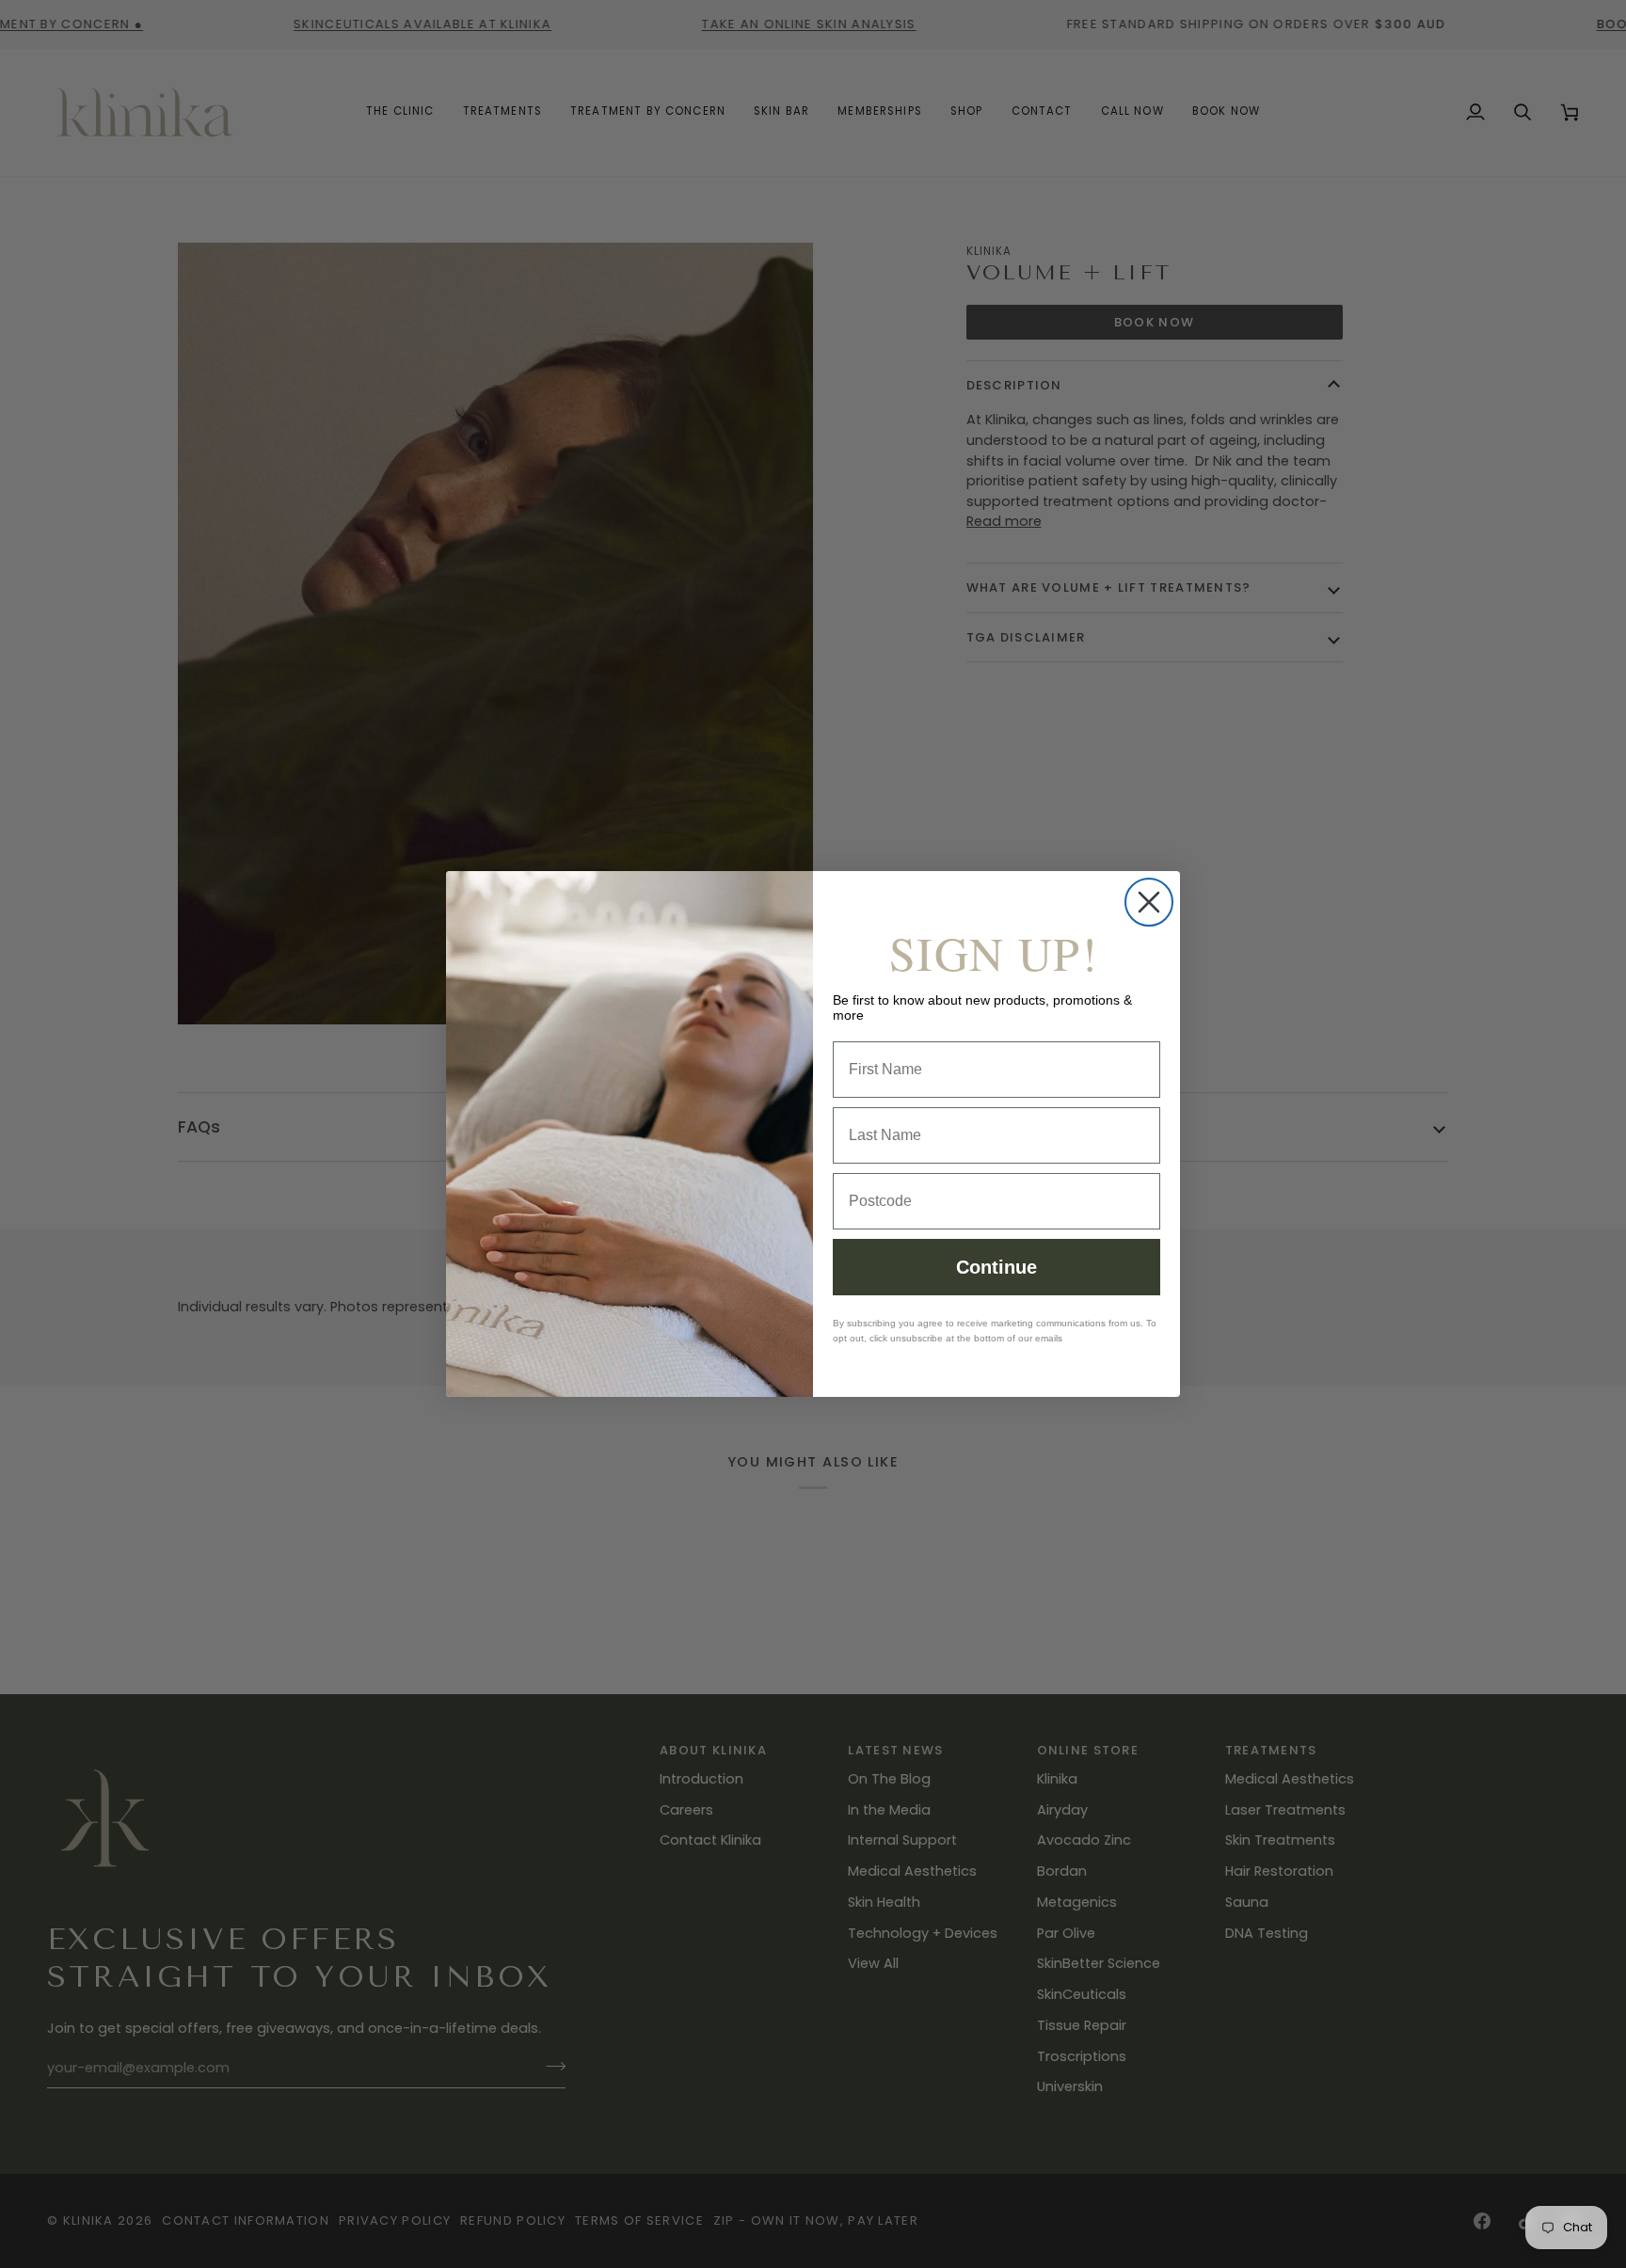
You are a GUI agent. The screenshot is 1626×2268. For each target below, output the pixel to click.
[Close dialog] (1149, 902)
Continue (996, 1267)
